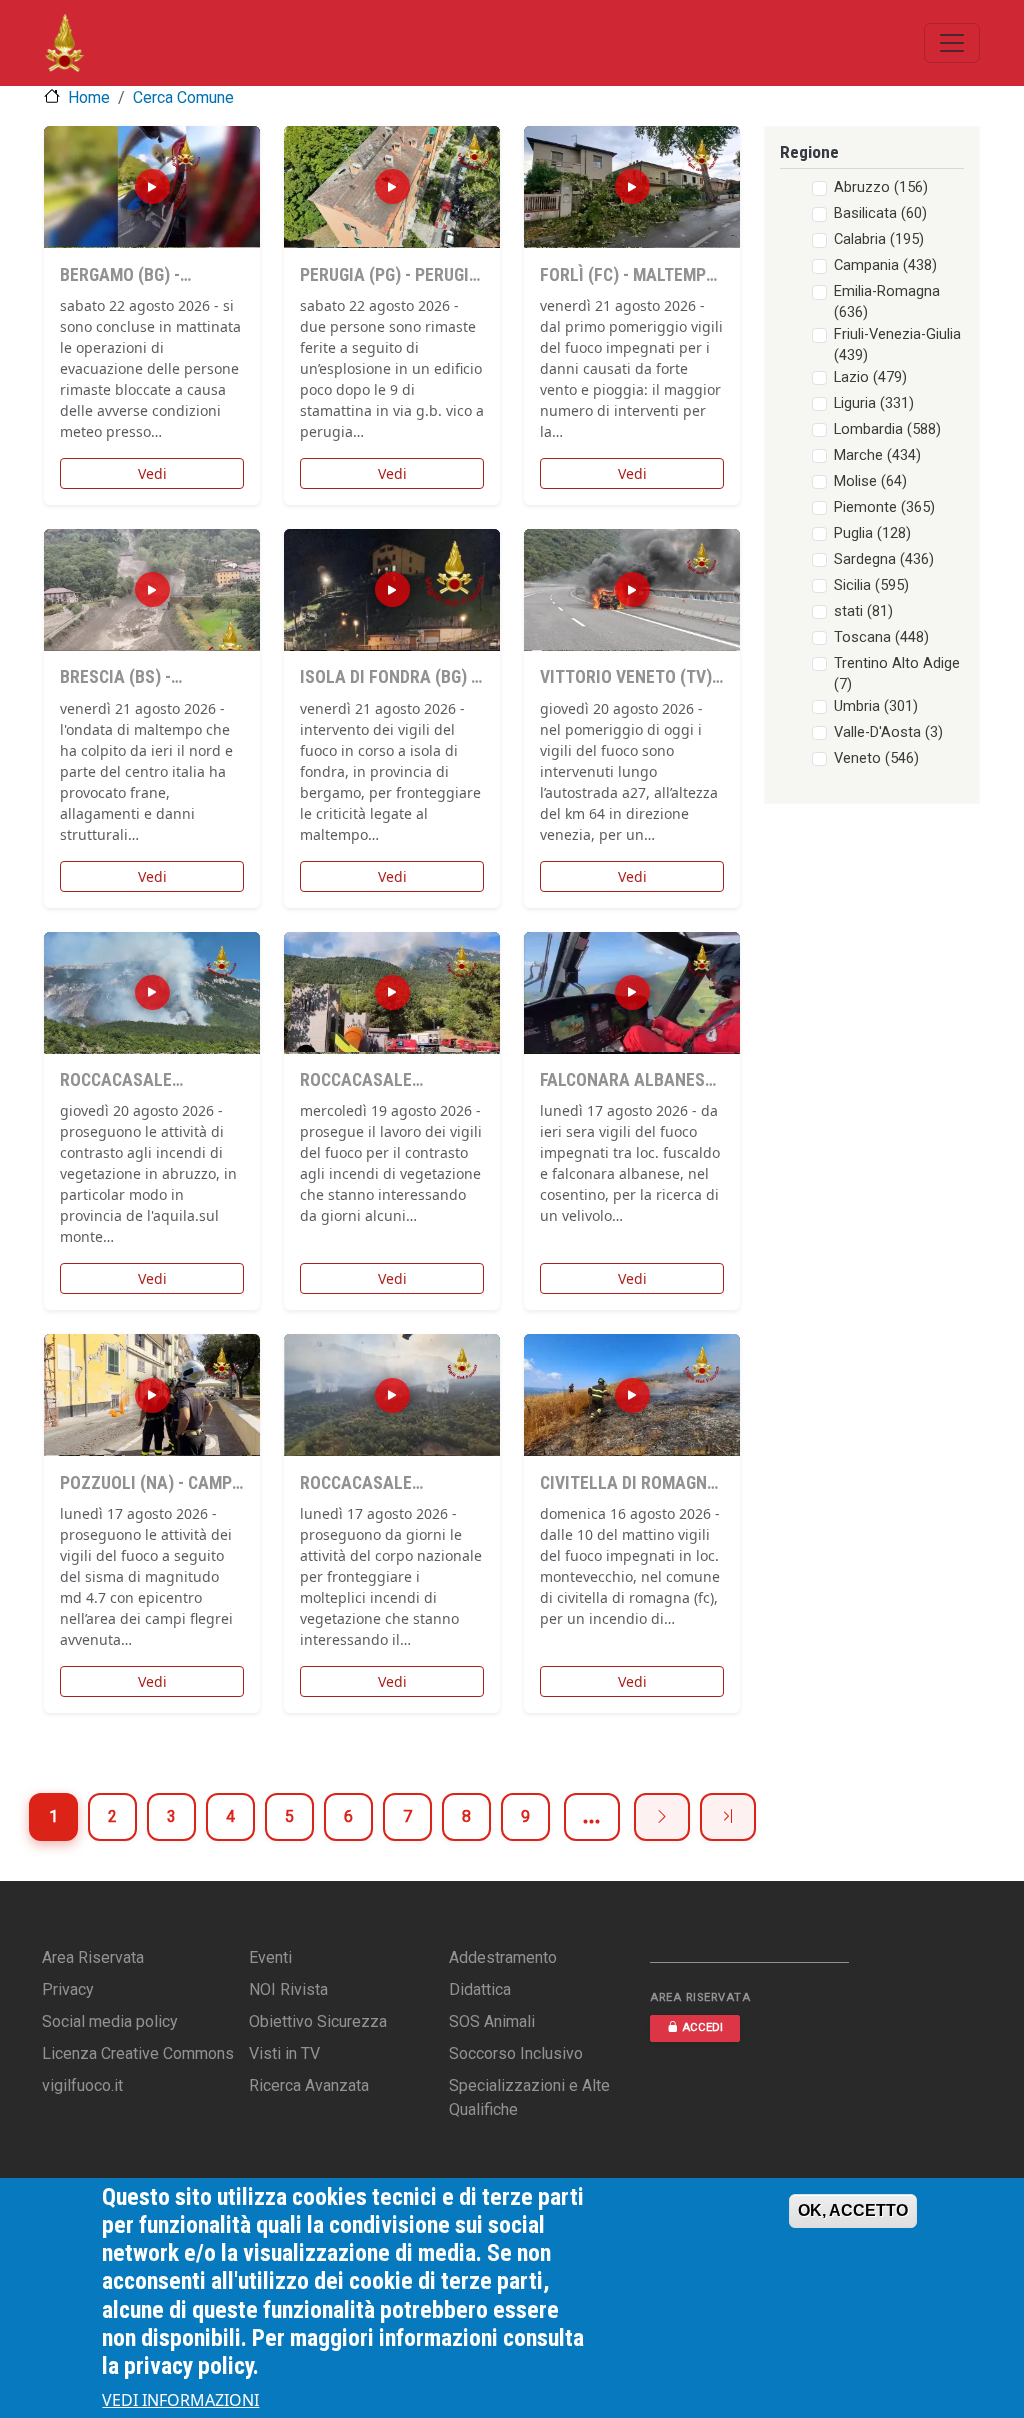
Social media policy (110, 2021)
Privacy (68, 1989)
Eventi (270, 1957)
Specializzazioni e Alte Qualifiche (529, 2097)
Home (89, 97)
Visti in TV (284, 2053)
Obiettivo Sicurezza (318, 2021)
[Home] (64, 43)
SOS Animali (492, 2021)
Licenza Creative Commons (138, 2053)
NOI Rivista (288, 1989)
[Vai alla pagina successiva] (662, 1817)
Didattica (480, 1989)
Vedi (152, 473)
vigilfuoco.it (82, 2085)
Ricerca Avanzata (309, 2085)
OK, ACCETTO (853, 2210)
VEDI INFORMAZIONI (180, 2400)
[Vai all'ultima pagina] (728, 1817)
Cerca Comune (183, 97)
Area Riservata (93, 1957)
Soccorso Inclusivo (516, 2053)
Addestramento (503, 1957)
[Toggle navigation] (952, 43)
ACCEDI (702, 2027)
